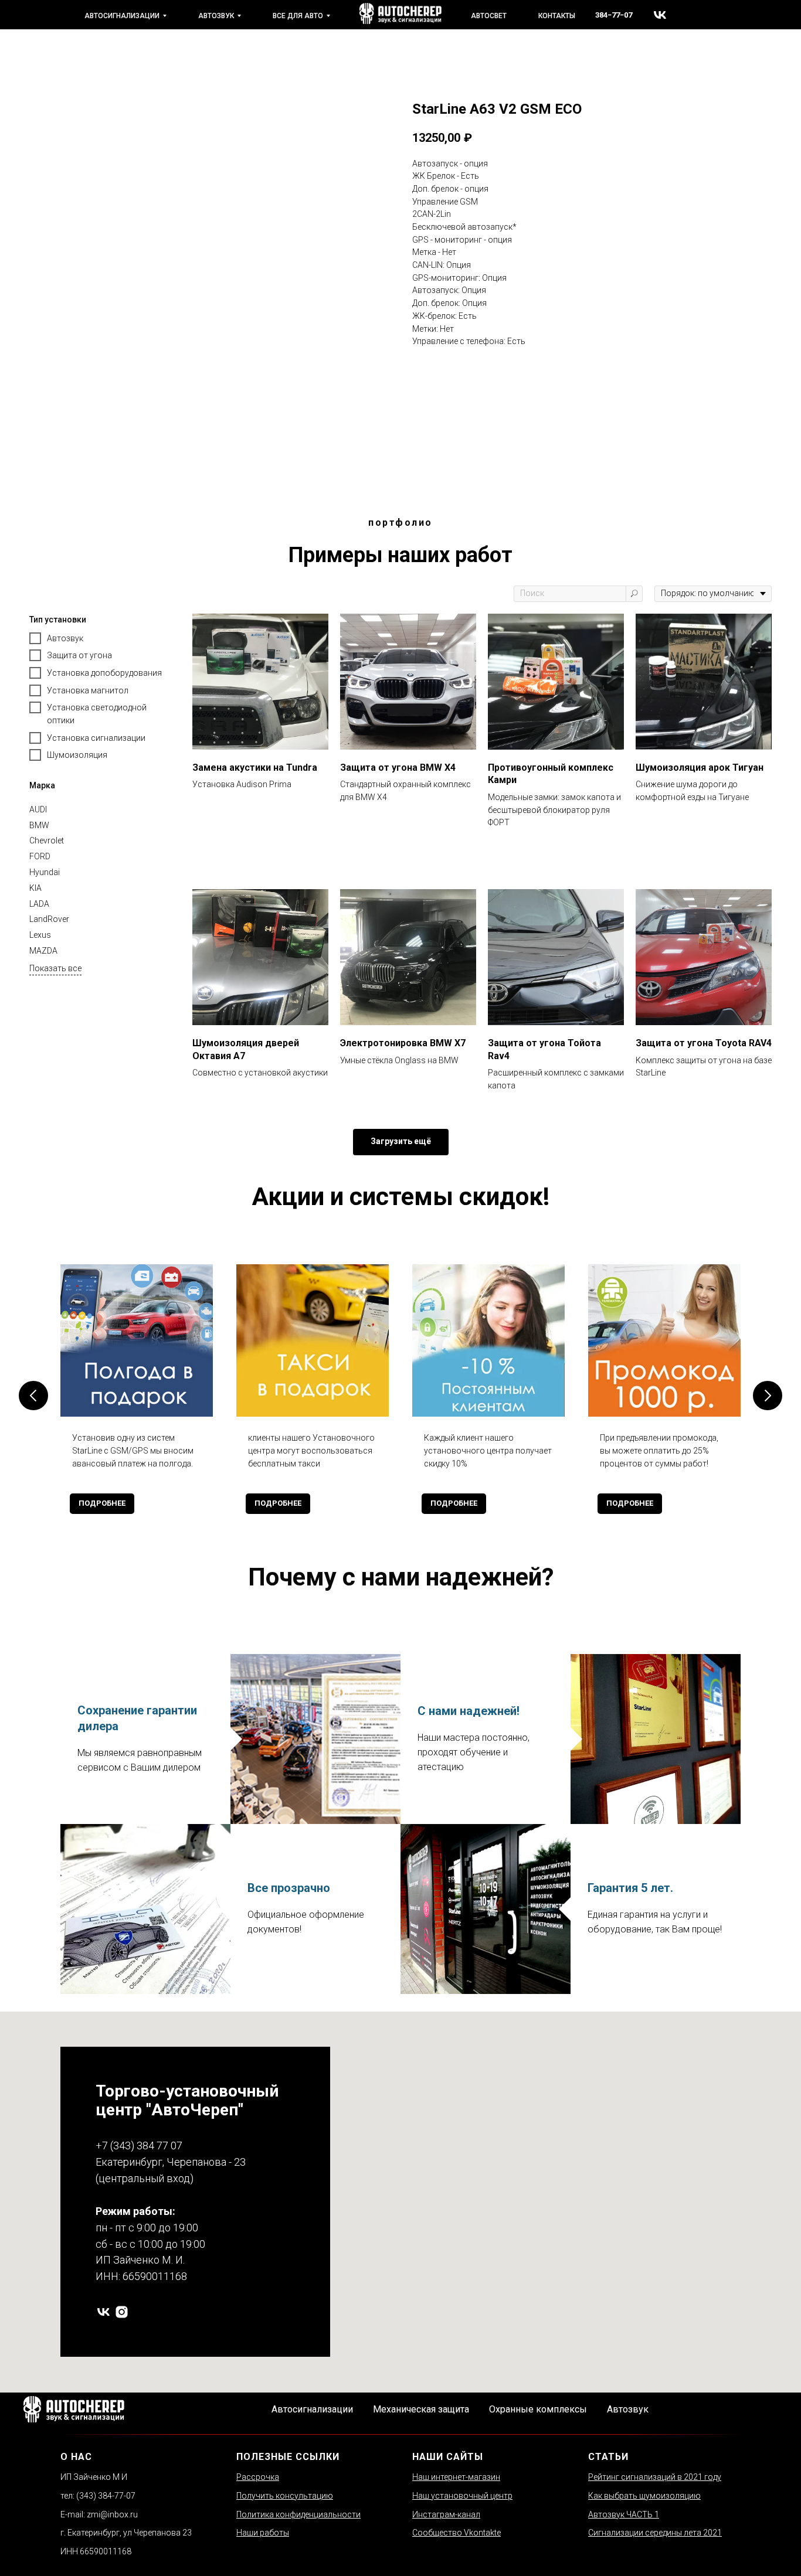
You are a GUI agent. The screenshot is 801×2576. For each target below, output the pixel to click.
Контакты (557, 16)
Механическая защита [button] (421, 2409)
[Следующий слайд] (768, 1396)
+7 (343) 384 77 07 (139, 2145)
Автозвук (216, 16)
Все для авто (298, 16)
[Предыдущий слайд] (33, 1396)
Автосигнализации (122, 16)
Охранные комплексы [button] (538, 2409)
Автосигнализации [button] (312, 2409)
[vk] (660, 15)
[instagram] (122, 2312)
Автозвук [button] (628, 2409)
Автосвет (489, 16)
